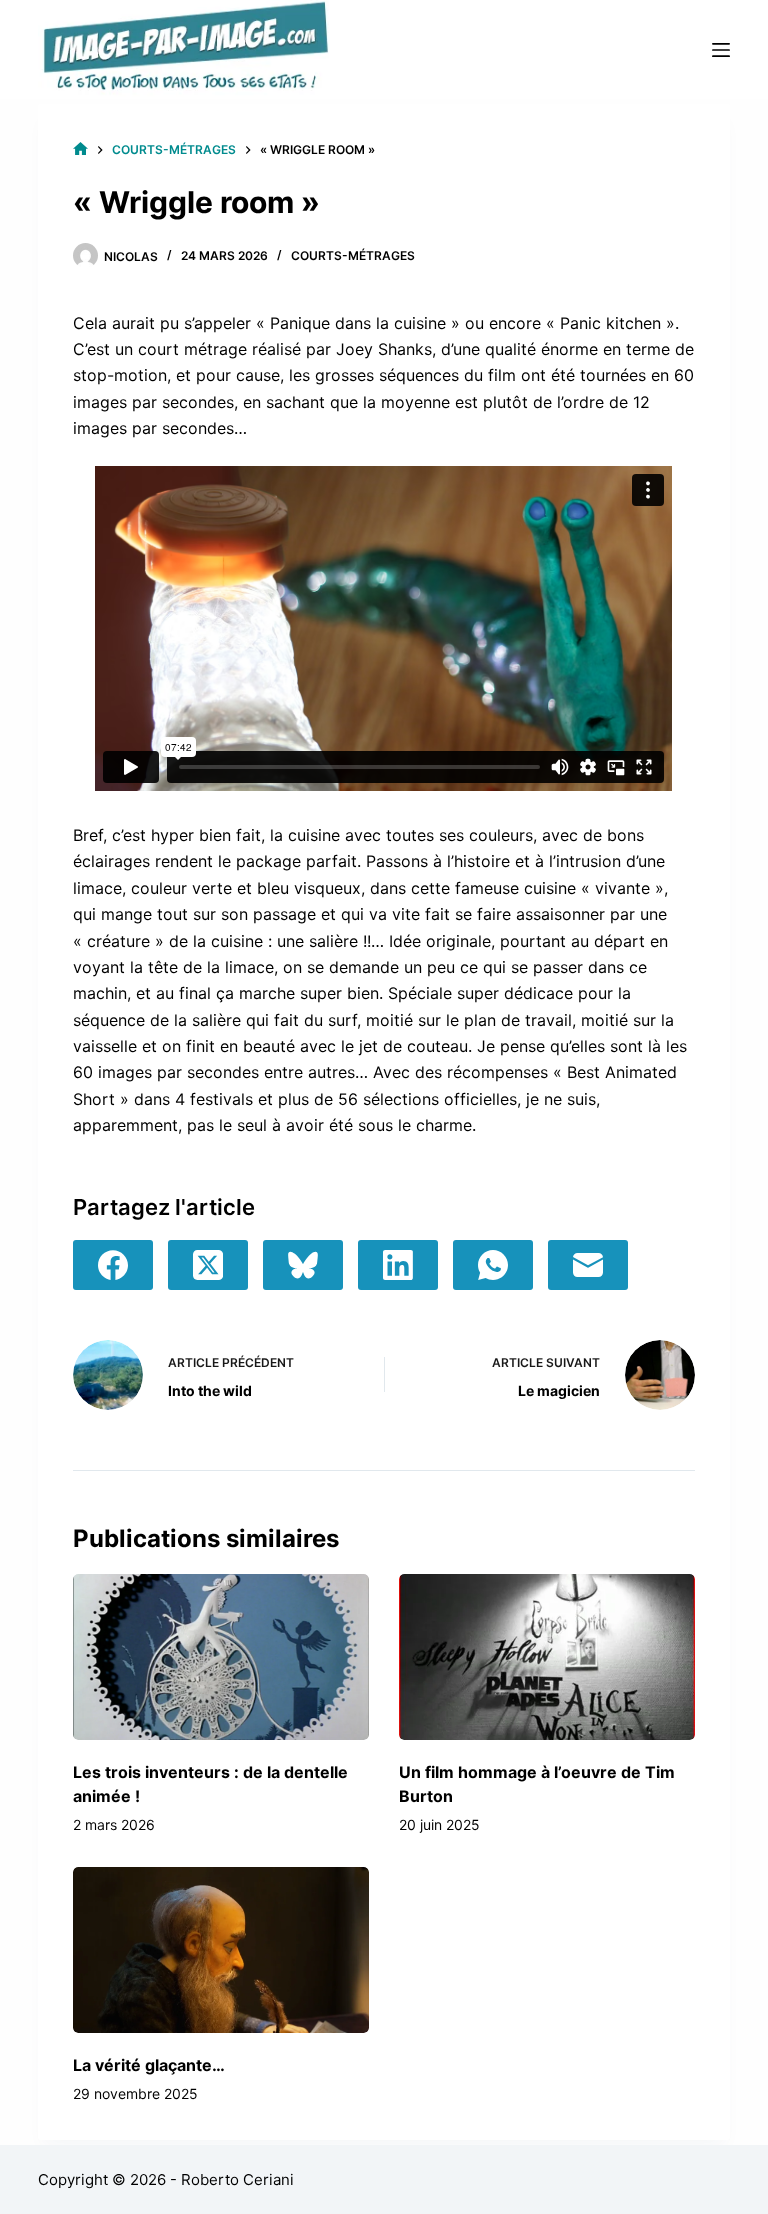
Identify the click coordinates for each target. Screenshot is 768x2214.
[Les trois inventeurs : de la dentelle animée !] (221, 1657)
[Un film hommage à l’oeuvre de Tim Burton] (547, 1657)
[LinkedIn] (398, 1265)
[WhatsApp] (493, 1265)
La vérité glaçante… (149, 2065)
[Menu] (721, 50)
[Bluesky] (303, 1265)
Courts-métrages (353, 255)
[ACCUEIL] (80, 149)
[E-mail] (588, 1265)
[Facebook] (113, 1265)
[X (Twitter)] (208, 1265)
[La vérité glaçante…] (221, 1950)
